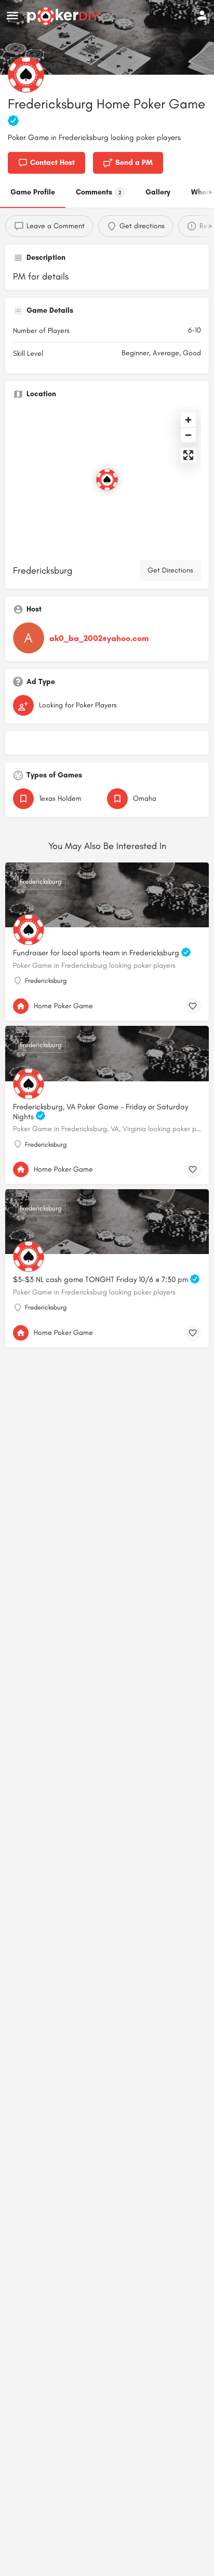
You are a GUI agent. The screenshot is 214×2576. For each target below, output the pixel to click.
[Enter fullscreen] (188, 455)
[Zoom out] (188, 435)
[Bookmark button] (193, 1006)
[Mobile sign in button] (202, 15)
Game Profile (33, 192)
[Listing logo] (26, 75)
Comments (99, 192)
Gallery (158, 192)
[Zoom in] (188, 420)
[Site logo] (65, 16)
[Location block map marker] (107, 480)
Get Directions (170, 570)
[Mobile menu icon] (12, 16)
